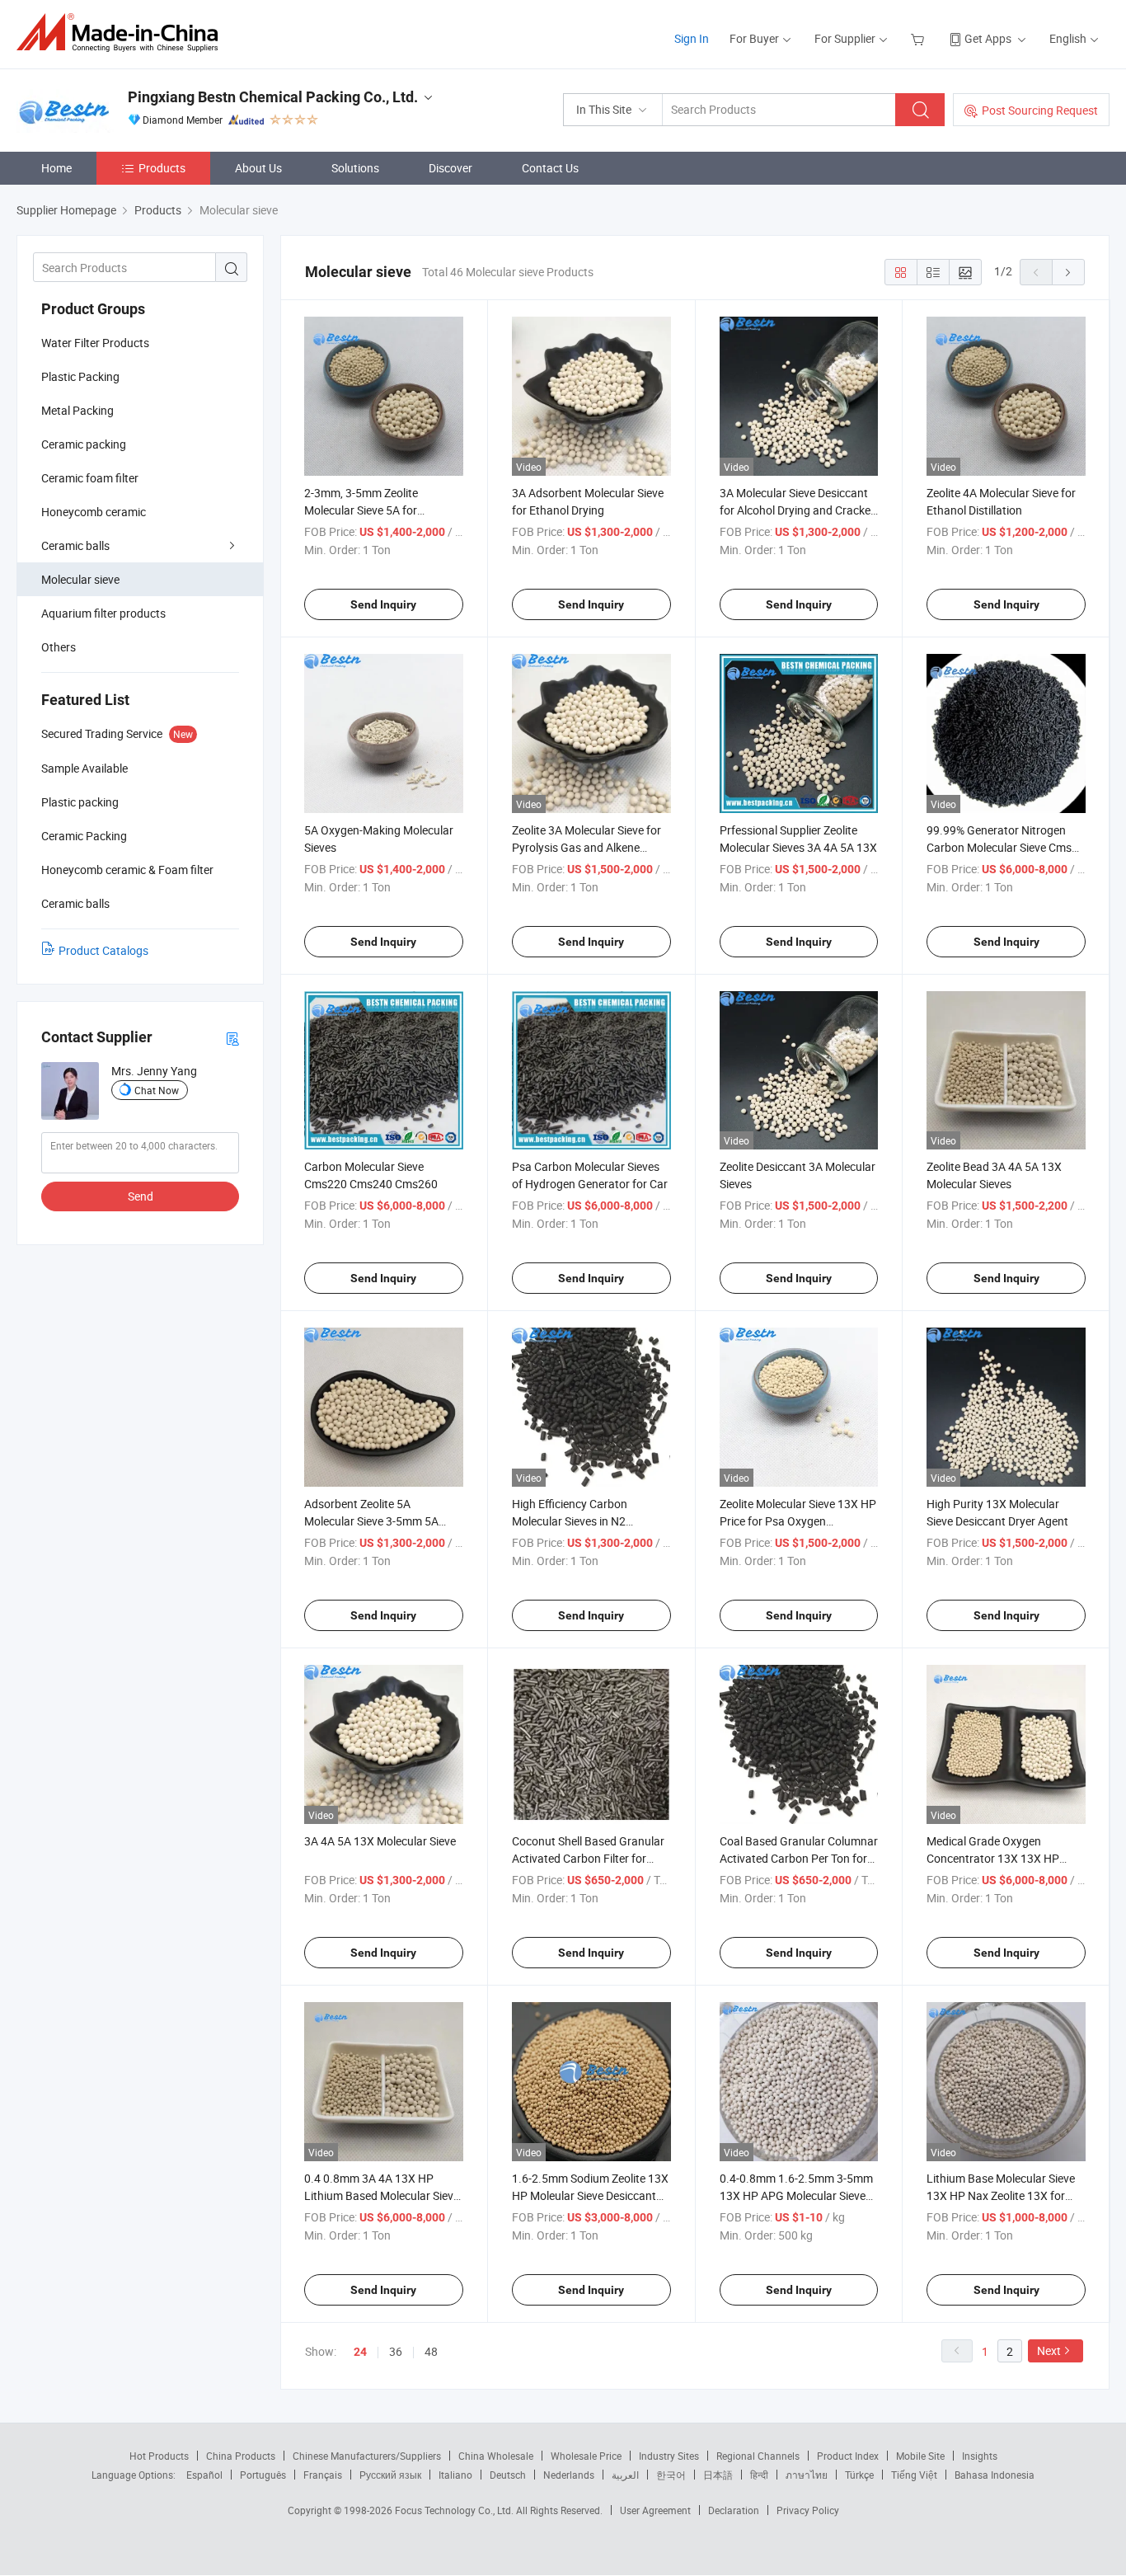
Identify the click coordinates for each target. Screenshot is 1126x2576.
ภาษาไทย (807, 2475)
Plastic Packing (80, 376)
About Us (258, 168)
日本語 (718, 2475)
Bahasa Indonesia (995, 2475)
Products (162, 168)
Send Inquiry (383, 604)
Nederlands (569, 2475)
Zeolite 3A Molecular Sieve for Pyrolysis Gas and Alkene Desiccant (586, 847)
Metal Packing (77, 410)
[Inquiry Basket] (920, 38)
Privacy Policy (808, 2510)
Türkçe (859, 2475)
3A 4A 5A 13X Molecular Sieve (380, 1841)
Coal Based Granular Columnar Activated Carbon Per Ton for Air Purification (799, 1858)
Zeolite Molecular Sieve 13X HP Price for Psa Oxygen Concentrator (798, 1521)
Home (56, 168)
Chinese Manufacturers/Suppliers (367, 2456)
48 (431, 2351)
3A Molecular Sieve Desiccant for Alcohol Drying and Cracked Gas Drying (798, 510)
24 (360, 2352)
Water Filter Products (95, 343)
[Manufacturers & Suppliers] (122, 33)
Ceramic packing (84, 444)
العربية (625, 2475)
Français (323, 2475)
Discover (450, 168)
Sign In (692, 38)
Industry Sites (669, 2456)
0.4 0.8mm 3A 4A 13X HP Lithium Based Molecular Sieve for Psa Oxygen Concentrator (382, 2195)
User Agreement (655, 2510)
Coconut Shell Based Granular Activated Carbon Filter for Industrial (588, 1858)
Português (263, 2475)
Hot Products (159, 2456)
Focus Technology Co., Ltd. (455, 2510)
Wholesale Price (586, 2456)
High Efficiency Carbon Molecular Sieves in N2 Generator (570, 1521)
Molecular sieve (80, 579)
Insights (980, 2456)
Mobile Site (920, 2456)
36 (396, 2351)
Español (204, 2475)
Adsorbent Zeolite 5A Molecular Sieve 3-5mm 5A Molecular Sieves (371, 1521)
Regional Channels (758, 2456)
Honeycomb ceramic (94, 512)
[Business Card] (232, 1038)
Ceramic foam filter (90, 478)
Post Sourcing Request (1040, 110)
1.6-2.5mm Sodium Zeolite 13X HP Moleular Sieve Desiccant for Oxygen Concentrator (590, 2195)
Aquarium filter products (103, 613)
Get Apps (988, 38)
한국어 (671, 2475)
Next (1049, 2350)
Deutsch (508, 2475)
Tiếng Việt (914, 2475)
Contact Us (550, 168)
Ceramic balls (75, 545)
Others (59, 647)
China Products (241, 2456)
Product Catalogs (103, 950)
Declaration (734, 2510)
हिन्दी (759, 2475)
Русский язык (390, 2475)
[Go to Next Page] (1068, 272)
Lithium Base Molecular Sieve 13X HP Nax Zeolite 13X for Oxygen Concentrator (1001, 2195)
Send (141, 1196)
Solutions (355, 168)
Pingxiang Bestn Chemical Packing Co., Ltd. (273, 97)
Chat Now (157, 1090)
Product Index (848, 2456)
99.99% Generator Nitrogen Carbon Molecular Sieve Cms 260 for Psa (999, 847)
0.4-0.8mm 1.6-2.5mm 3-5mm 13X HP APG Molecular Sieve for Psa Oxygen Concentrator (796, 2195)
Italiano (455, 2475)
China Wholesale (496, 2456)
